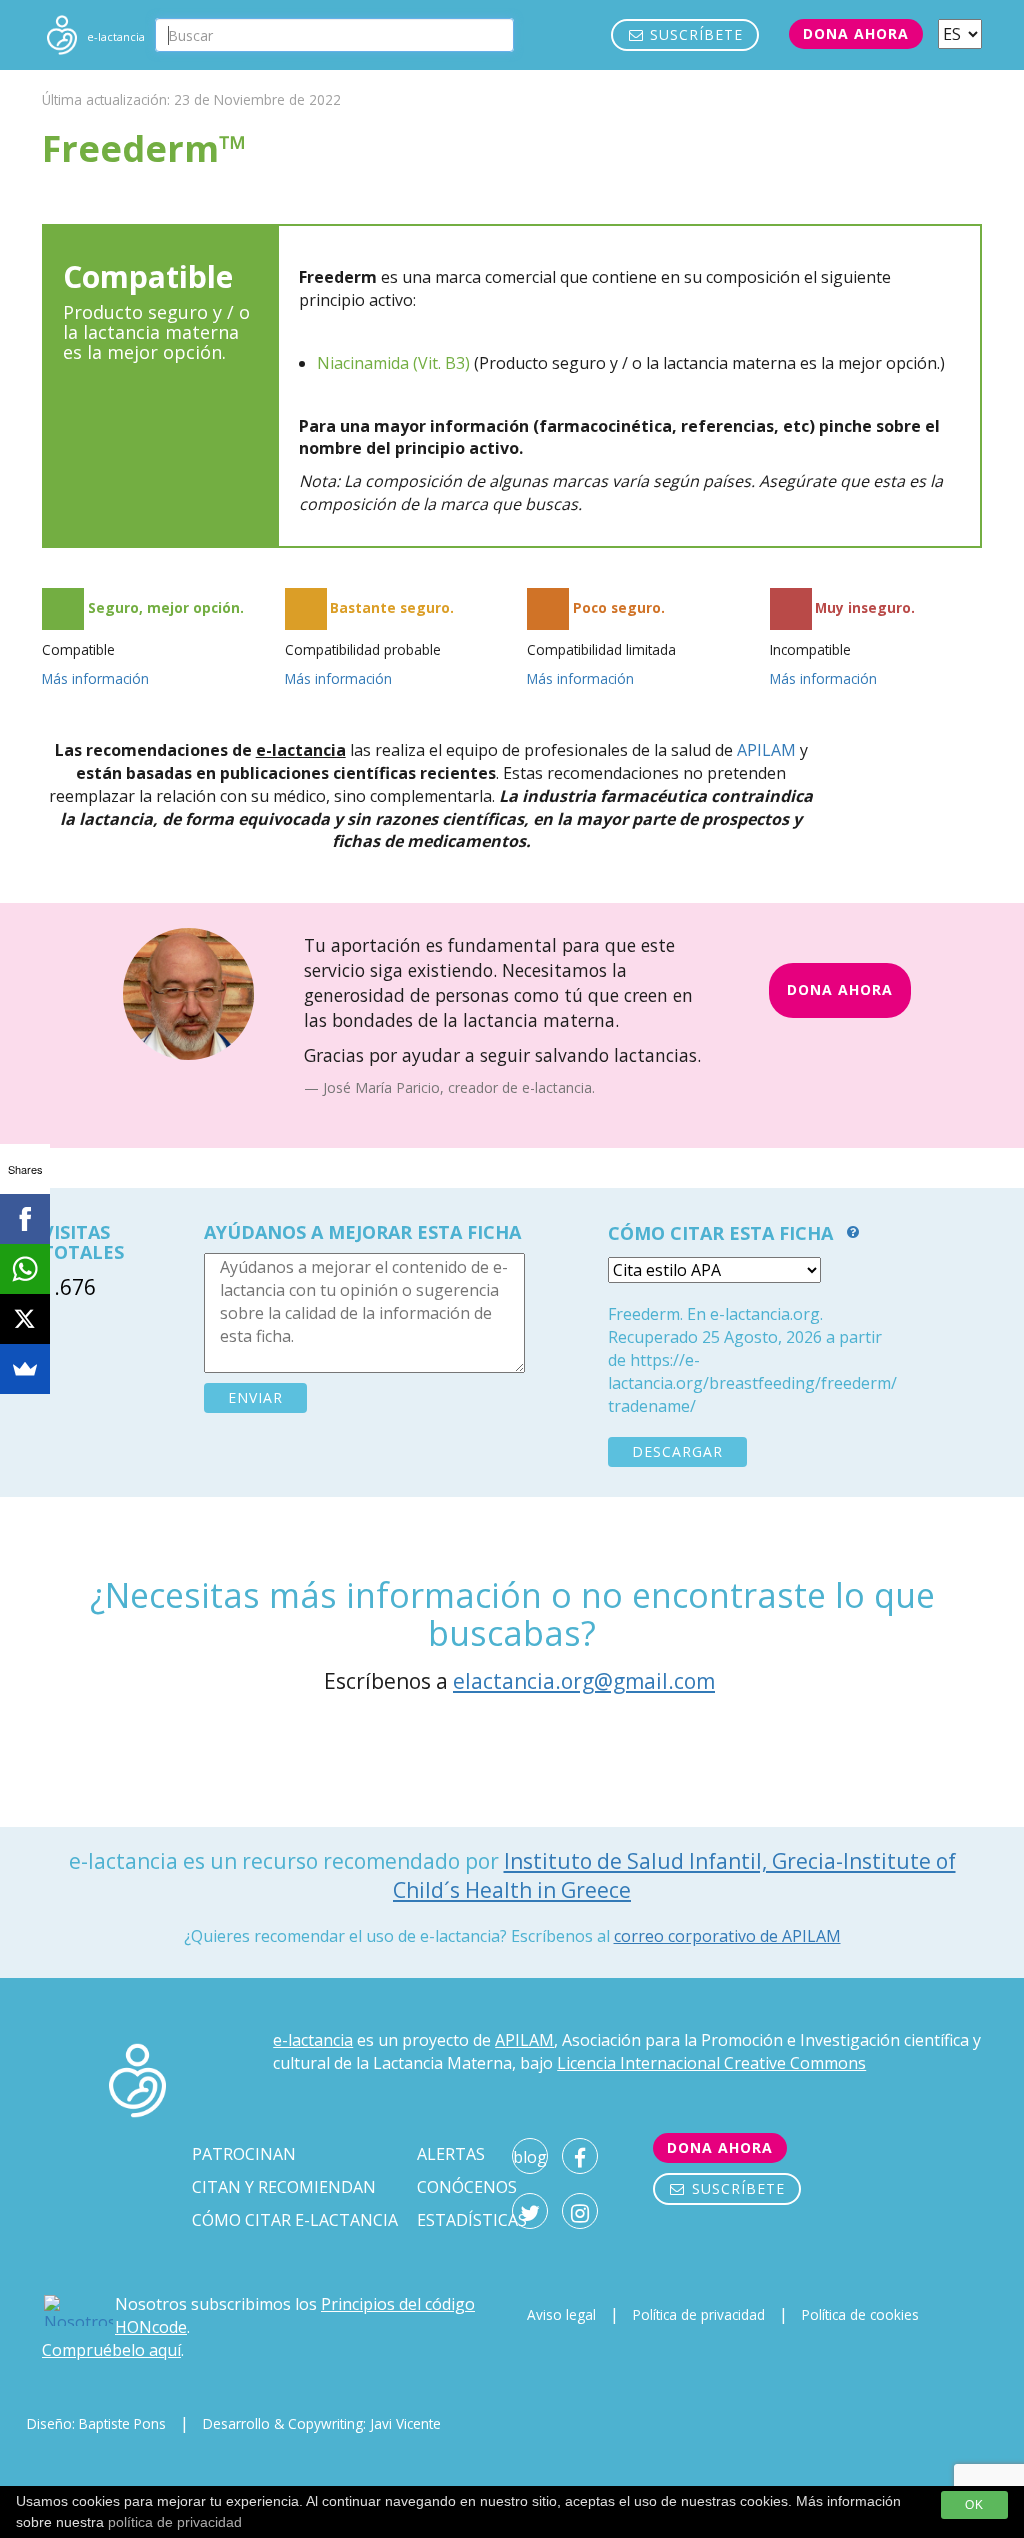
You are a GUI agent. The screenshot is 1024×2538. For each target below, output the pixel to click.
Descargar (677, 1451)
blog (530, 2157)
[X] (25, 1319)
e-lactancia (313, 2040)
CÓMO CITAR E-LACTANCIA (295, 2220)
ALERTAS (451, 2154)
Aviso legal (561, 2314)
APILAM (766, 750)
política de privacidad (175, 2522)
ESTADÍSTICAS (472, 2220)
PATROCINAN (244, 2154)
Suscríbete (694, 34)
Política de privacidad (699, 2314)
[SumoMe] (25, 1369)
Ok (974, 2505)
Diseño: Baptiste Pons (96, 2423)
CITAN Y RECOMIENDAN (284, 2187)
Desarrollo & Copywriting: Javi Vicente (322, 2423)
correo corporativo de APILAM (727, 1936)
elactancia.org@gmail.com (584, 1681)
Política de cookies (860, 2314)
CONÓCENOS (467, 2187)
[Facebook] (25, 1219)
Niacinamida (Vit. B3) (393, 363)
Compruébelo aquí (111, 2350)
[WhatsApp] (25, 1269)
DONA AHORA (840, 989)
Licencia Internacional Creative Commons (711, 2063)
